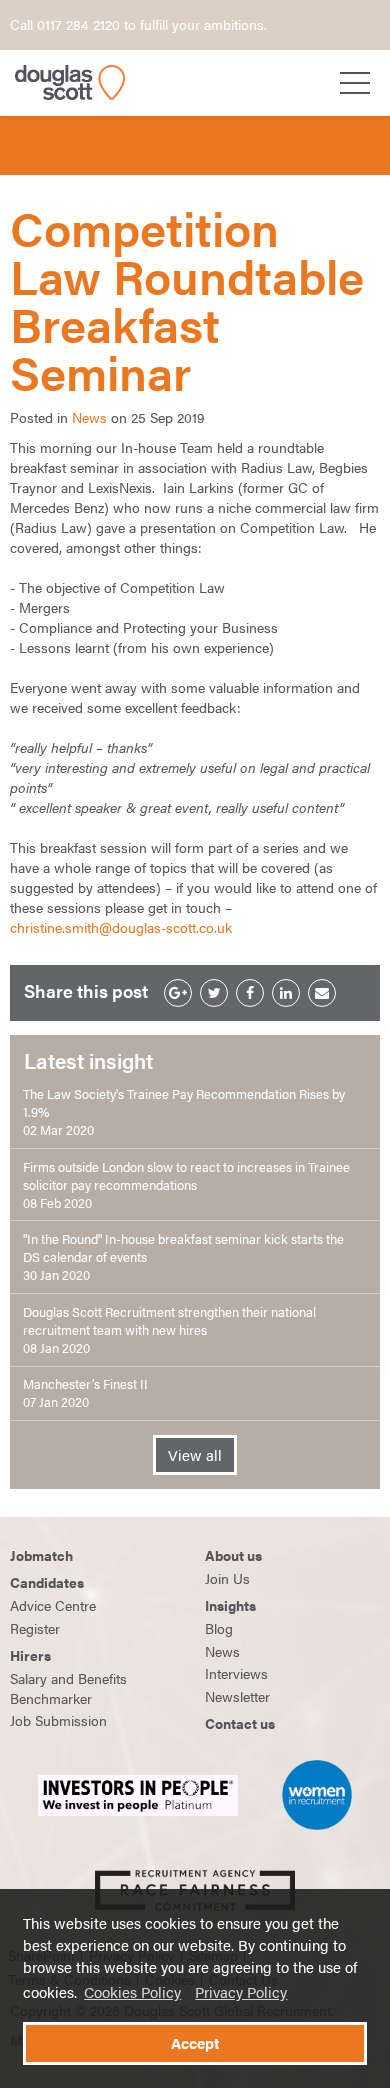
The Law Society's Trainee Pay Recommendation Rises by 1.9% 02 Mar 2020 (184, 1112)
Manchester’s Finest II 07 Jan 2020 (85, 1393)
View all (195, 1455)
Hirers (30, 1655)
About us (233, 1555)
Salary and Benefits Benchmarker (68, 1688)
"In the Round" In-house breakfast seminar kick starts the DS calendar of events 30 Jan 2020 (183, 1257)
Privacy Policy (241, 1992)
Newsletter (237, 1696)
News (89, 417)
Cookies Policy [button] (132, 1992)
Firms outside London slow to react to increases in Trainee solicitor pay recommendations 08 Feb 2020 (186, 1185)
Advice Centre (53, 1605)
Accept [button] (195, 2043)
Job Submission (58, 1720)
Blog (219, 1628)
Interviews (236, 1673)
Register (35, 1628)
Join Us (227, 1578)
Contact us (240, 1723)
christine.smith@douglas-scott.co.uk (121, 927)
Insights (230, 1605)
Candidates (47, 1582)
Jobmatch (41, 1555)
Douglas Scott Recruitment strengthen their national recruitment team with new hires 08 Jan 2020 (169, 1330)
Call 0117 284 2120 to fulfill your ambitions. (138, 24)
